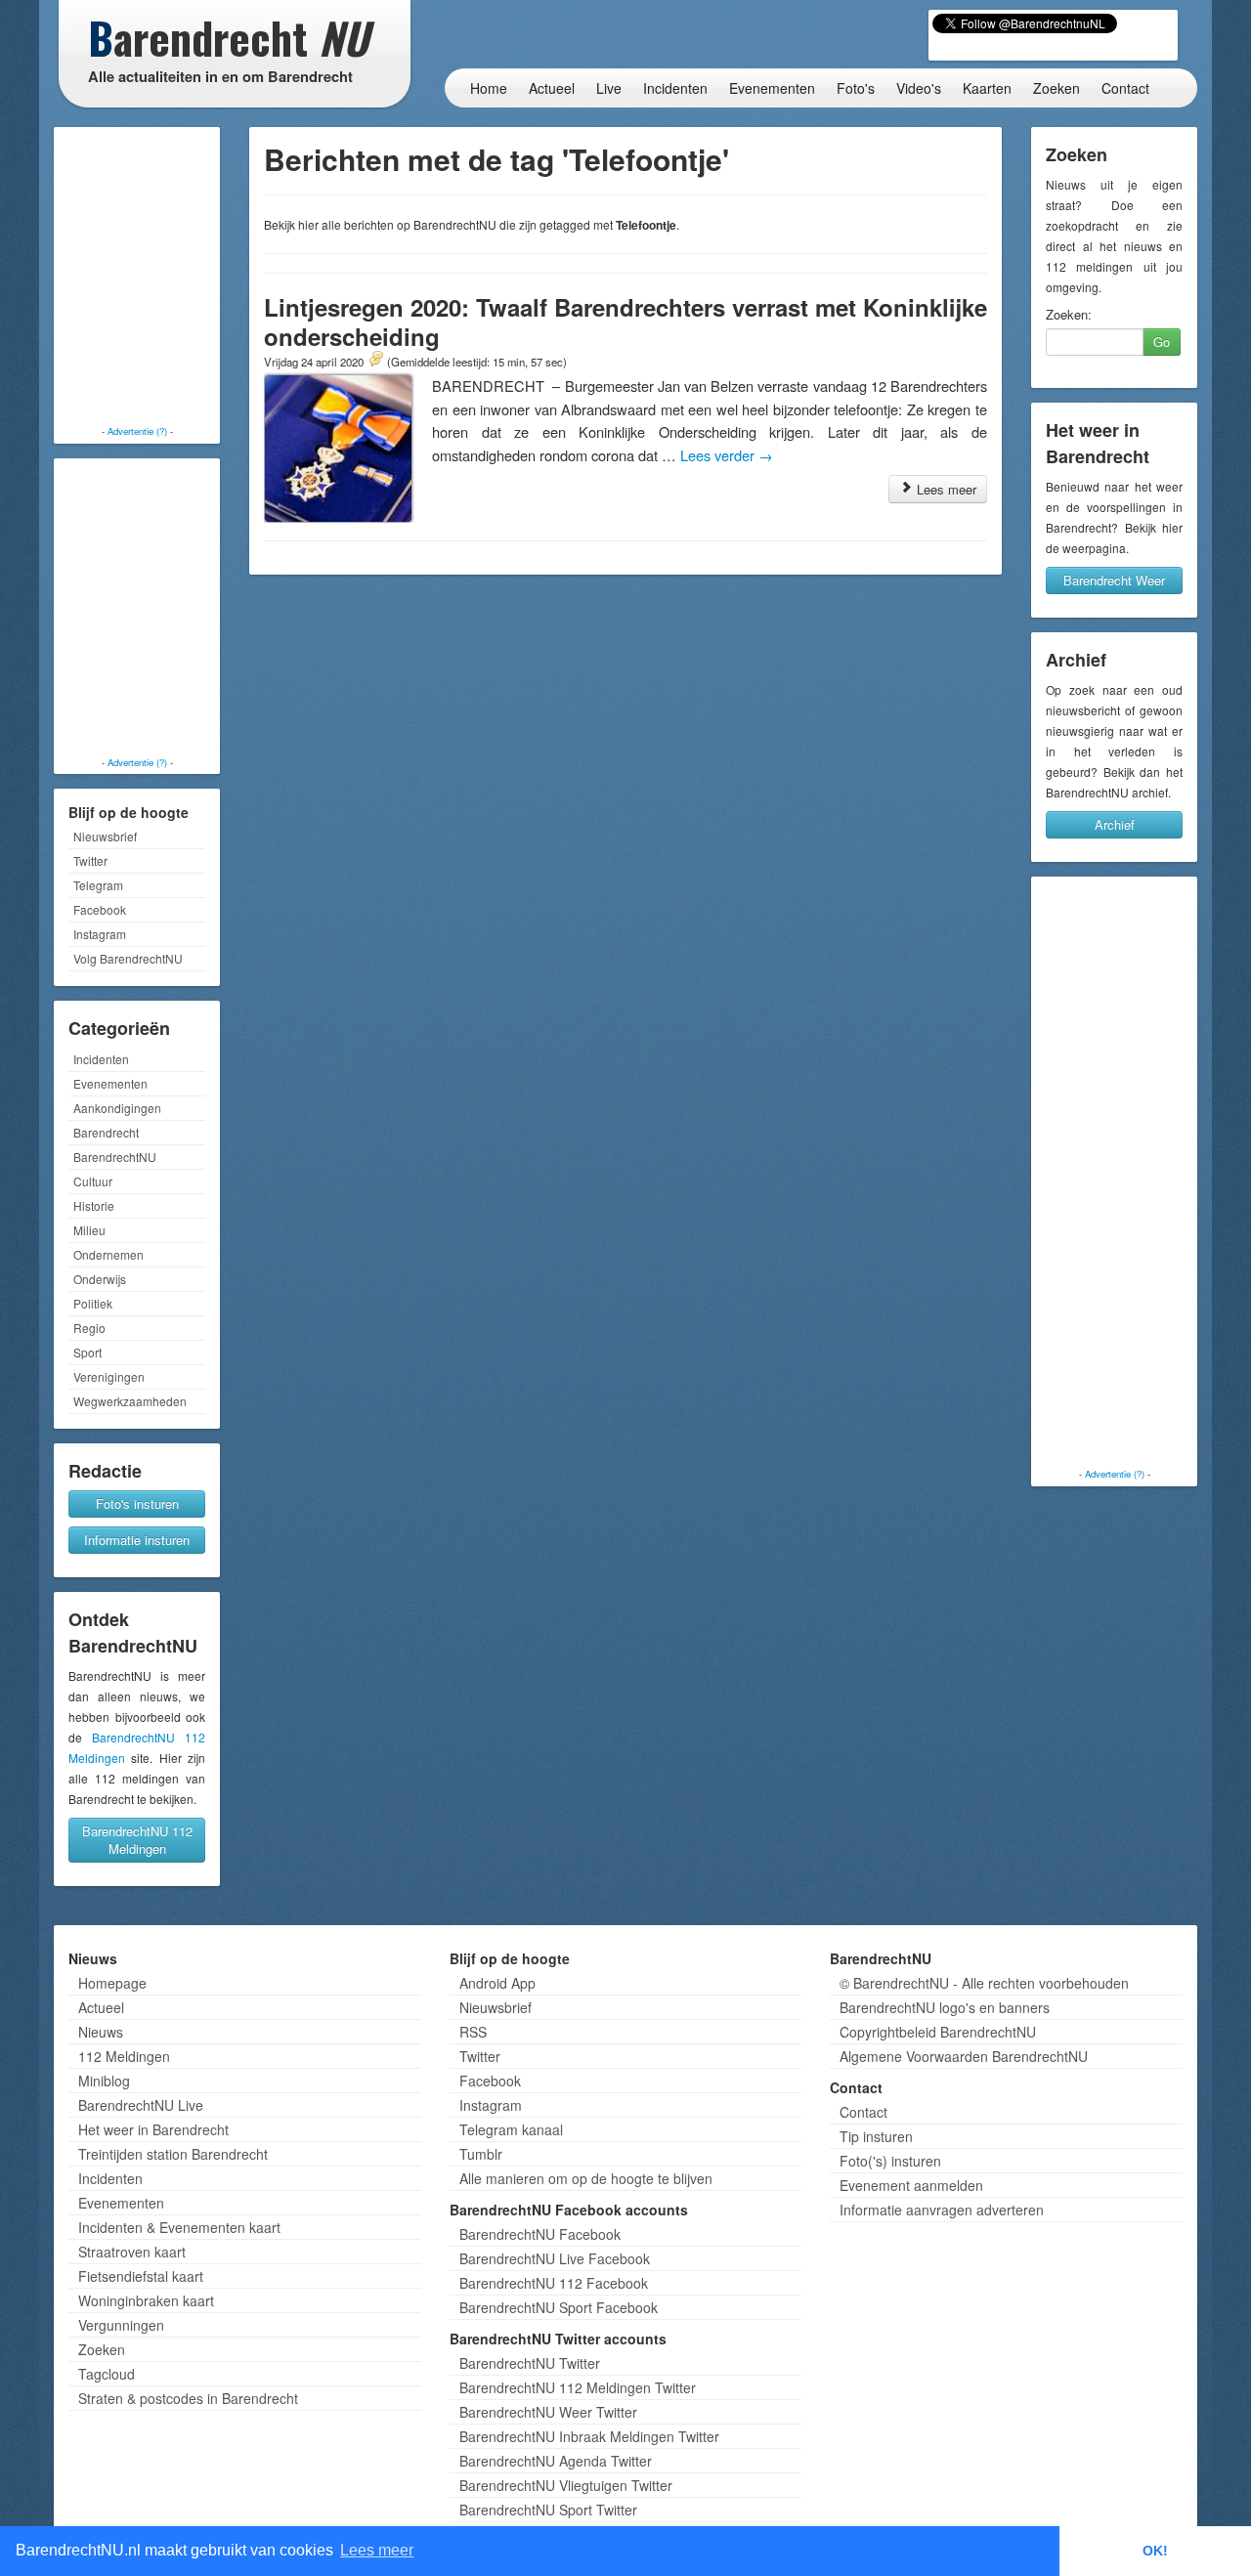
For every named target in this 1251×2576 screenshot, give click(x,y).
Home (489, 88)
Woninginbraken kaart (146, 2300)
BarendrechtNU (115, 1157)
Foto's (856, 88)
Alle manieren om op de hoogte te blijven (586, 2178)
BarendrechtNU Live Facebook (555, 2258)
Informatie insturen (137, 1540)
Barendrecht (106, 1132)
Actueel (552, 88)
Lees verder (727, 455)
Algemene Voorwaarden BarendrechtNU (964, 2056)
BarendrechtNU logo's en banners (945, 2007)
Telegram (98, 885)
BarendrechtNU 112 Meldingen (137, 1840)
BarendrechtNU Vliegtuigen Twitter (566, 2485)
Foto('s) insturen (890, 2161)
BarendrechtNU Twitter (530, 2363)
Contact (1125, 88)
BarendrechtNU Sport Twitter (548, 2510)
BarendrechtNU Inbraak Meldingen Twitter (589, 2436)
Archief (1115, 824)
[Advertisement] (137, 279)
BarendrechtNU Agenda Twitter (556, 2461)
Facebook (100, 909)
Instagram (100, 934)
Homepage (112, 1983)
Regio (89, 1328)
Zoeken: (1069, 315)
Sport (87, 1352)
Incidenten (675, 88)
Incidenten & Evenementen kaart (179, 2227)
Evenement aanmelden (911, 2185)
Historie (94, 1205)
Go (1162, 342)
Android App (497, 1983)
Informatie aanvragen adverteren (942, 2210)
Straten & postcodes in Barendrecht (188, 2398)
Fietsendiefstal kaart (141, 2276)
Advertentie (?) (137, 431)
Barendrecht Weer (1114, 580)
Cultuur (93, 1181)
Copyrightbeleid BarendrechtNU (938, 2032)
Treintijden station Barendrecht (173, 2154)
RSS (473, 2032)
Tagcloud (107, 2374)
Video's (919, 88)
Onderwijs (100, 1279)
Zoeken (1057, 88)
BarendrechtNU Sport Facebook (559, 2307)
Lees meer (945, 489)
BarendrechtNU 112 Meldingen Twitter (578, 2387)
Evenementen (772, 88)
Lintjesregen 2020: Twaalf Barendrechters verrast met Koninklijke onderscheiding (625, 322)
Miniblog (104, 2081)
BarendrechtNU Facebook (540, 2234)
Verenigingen (109, 1376)
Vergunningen (121, 2325)
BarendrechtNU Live (141, 2105)
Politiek (93, 1303)
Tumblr (481, 2154)
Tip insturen (876, 2136)
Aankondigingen (117, 1108)
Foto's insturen (137, 1503)
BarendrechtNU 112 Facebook (554, 2283)
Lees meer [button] (377, 2550)
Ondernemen (108, 1254)
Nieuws (101, 2032)
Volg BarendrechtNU (128, 958)
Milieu (89, 1230)
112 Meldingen (124, 2056)
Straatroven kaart (132, 2252)
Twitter (90, 860)
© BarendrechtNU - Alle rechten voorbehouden (984, 1983)
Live (609, 88)
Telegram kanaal (511, 2129)
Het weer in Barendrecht (153, 2129)
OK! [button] (1155, 2551)
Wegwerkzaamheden (130, 1401)
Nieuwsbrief (105, 836)
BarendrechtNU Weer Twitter (548, 2412)
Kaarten (987, 88)
